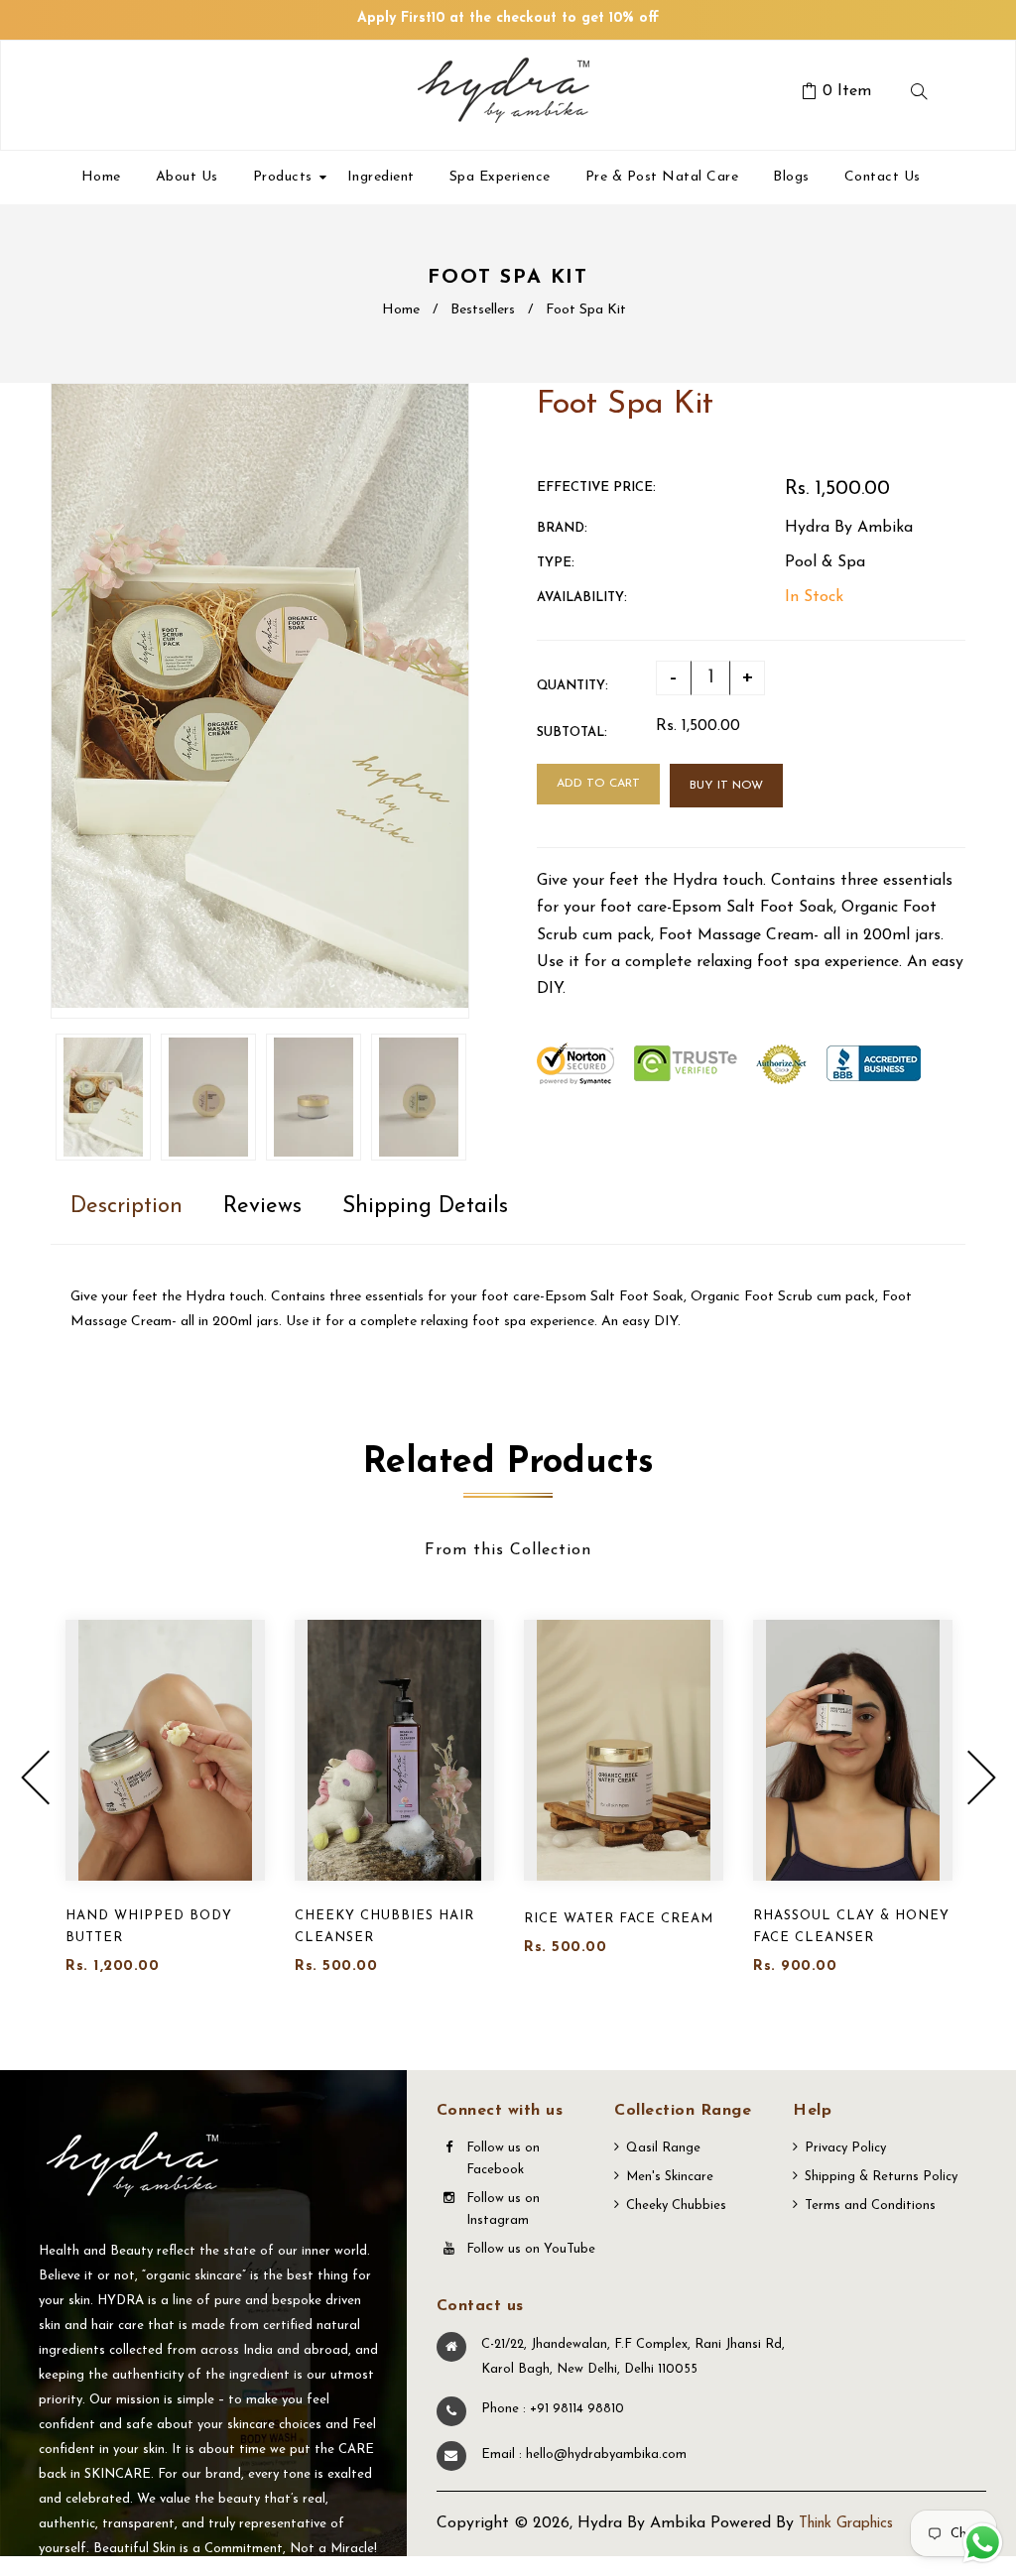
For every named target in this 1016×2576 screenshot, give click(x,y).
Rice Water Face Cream (619, 1919)
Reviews (262, 1207)
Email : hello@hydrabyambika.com (584, 2454)
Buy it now (726, 786)
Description (127, 1207)
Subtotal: (572, 733)
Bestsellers (483, 310)
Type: (556, 563)
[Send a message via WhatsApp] (983, 2543)
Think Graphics (846, 2524)
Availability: (582, 598)
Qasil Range (663, 2148)
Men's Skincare (670, 2177)
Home (401, 310)
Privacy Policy (845, 2148)
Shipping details (425, 1207)
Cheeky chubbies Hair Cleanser (384, 1927)
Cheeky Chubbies (676, 2206)
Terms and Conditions (870, 2206)
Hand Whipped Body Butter (149, 1927)
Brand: (562, 528)
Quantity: (572, 686)
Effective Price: (596, 488)
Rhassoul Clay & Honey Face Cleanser (851, 1927)
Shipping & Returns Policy (881, 2177)
